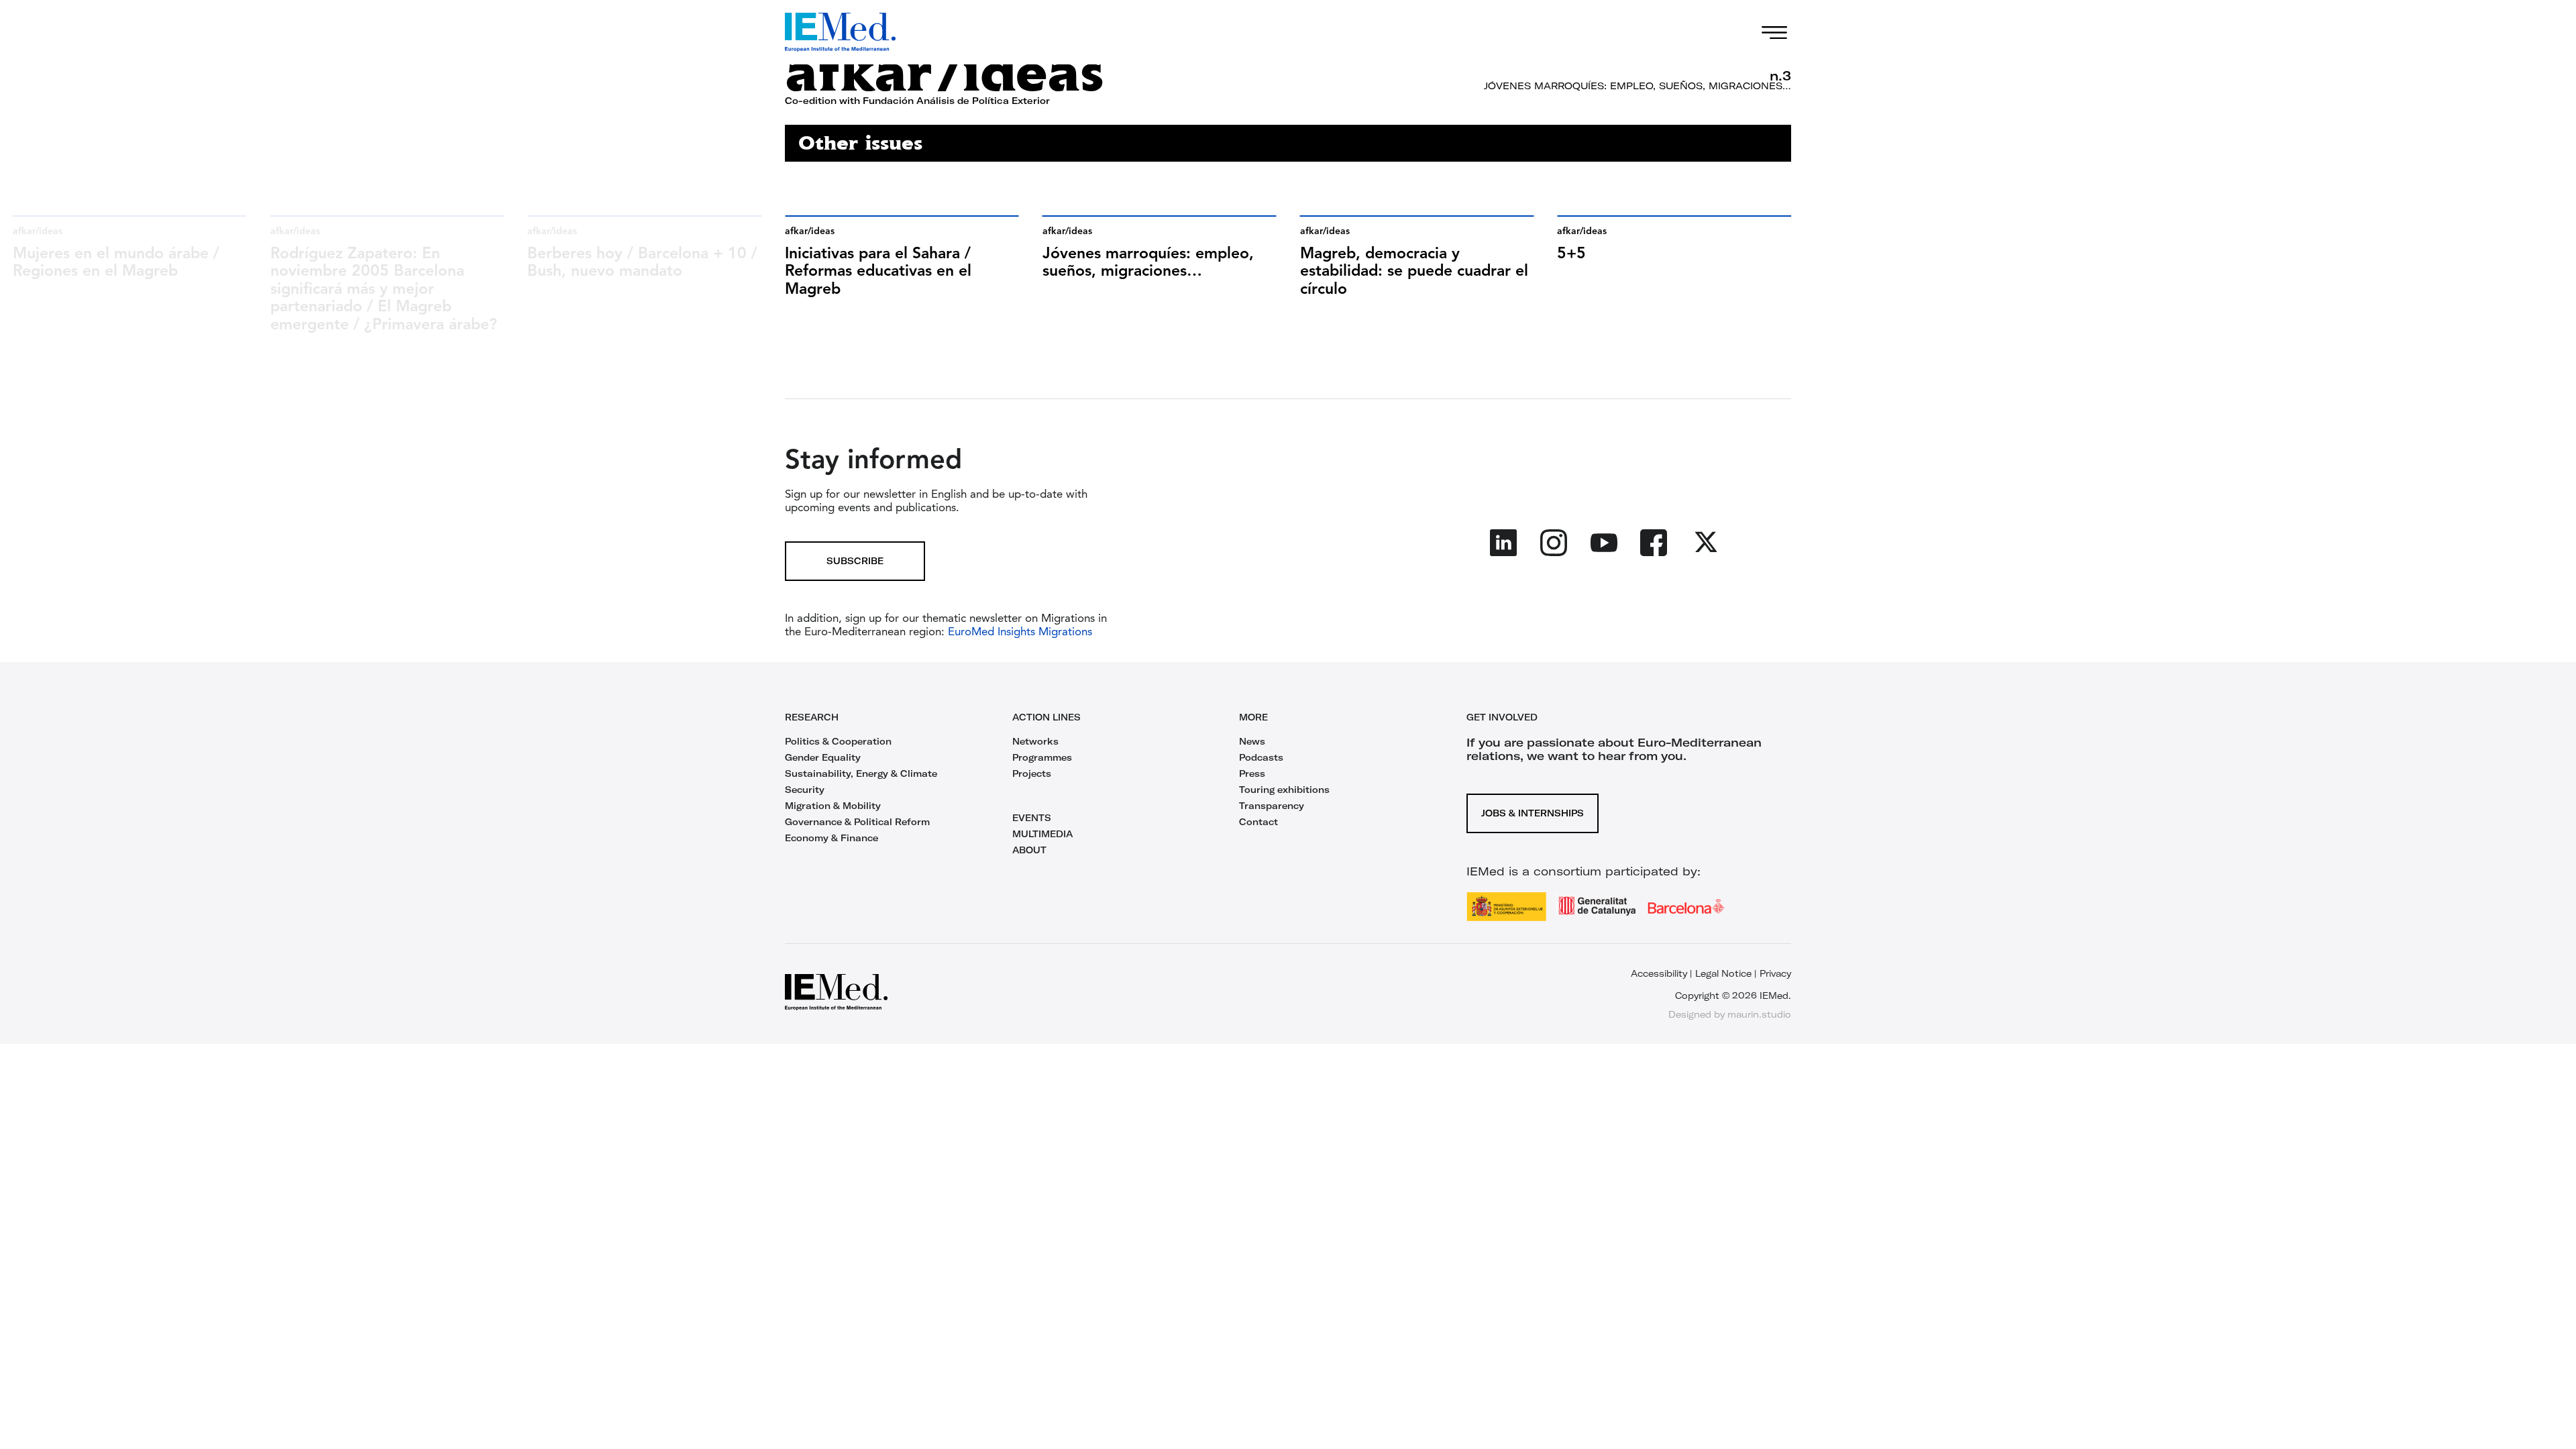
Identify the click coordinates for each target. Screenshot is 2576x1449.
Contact (1258, 822)
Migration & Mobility (833, 806)
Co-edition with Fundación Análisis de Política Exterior (917, 101)
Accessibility (1659, 973)
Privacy (1775, 973)
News (1252, 741)
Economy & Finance (831, 838)
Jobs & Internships (1533, 813)
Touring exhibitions (1284, 790)
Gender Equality (823, 757)
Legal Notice (1723, 973)
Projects (1032, 773)
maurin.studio (1759, 1014)
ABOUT (1029, 850)
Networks (1035, 741)
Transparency (1272, 806)
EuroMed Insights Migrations (1018, 632)
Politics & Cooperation (838, 741)
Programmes (1042, 757)
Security (805, 790)
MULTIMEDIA (1042, 834)
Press (1252, 773)
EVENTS (1032, 818)
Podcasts (1261, 757)
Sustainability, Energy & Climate (861, 773)
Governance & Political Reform (857, 822)
